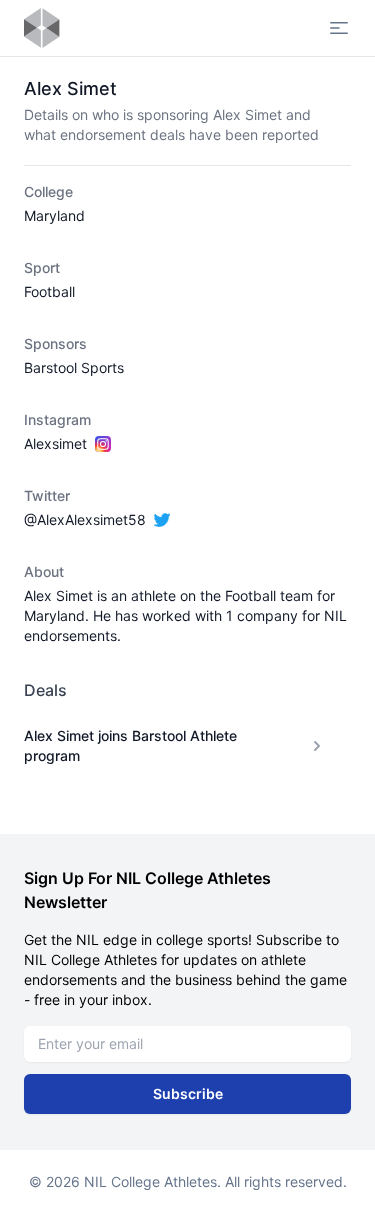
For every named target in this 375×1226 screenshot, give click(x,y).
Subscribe (188, 1093)
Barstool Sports (74, 367)
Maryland (54, 215)
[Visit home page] (42, 28)
